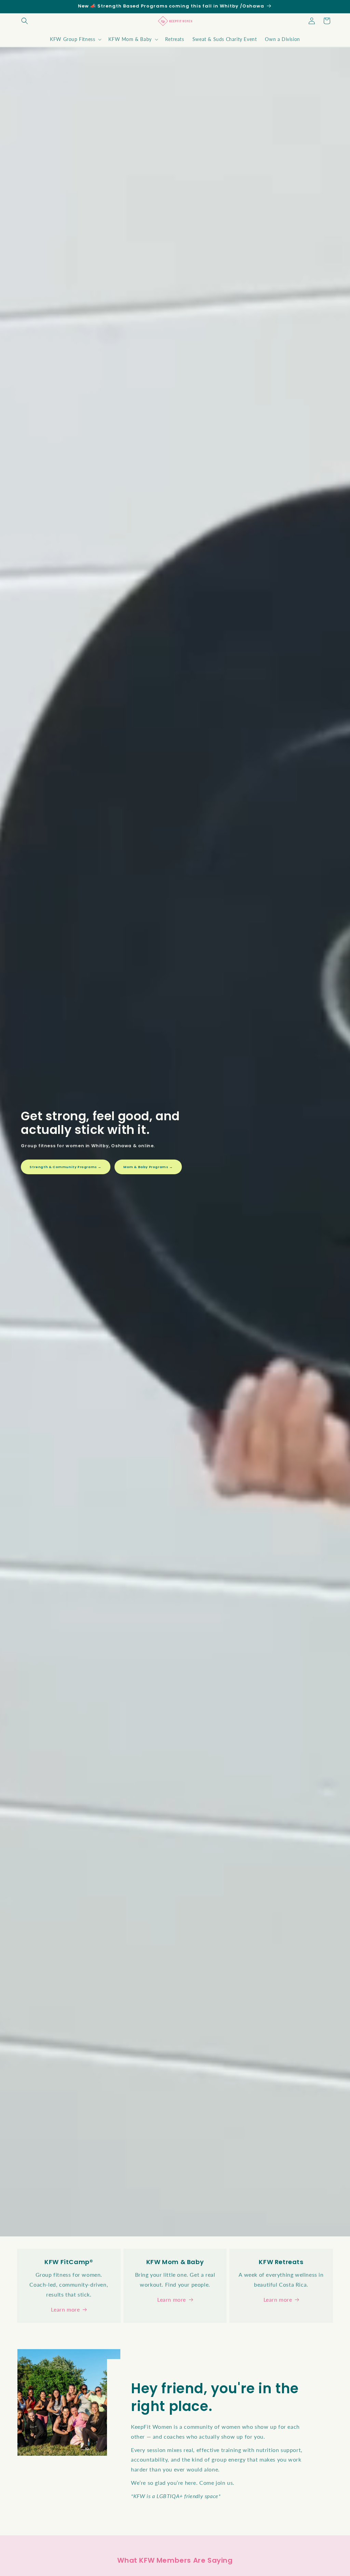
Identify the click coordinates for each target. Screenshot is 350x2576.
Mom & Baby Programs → (148, 1167)
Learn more (65, 2309)
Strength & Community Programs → (66, 1167)
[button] (25, 21)
